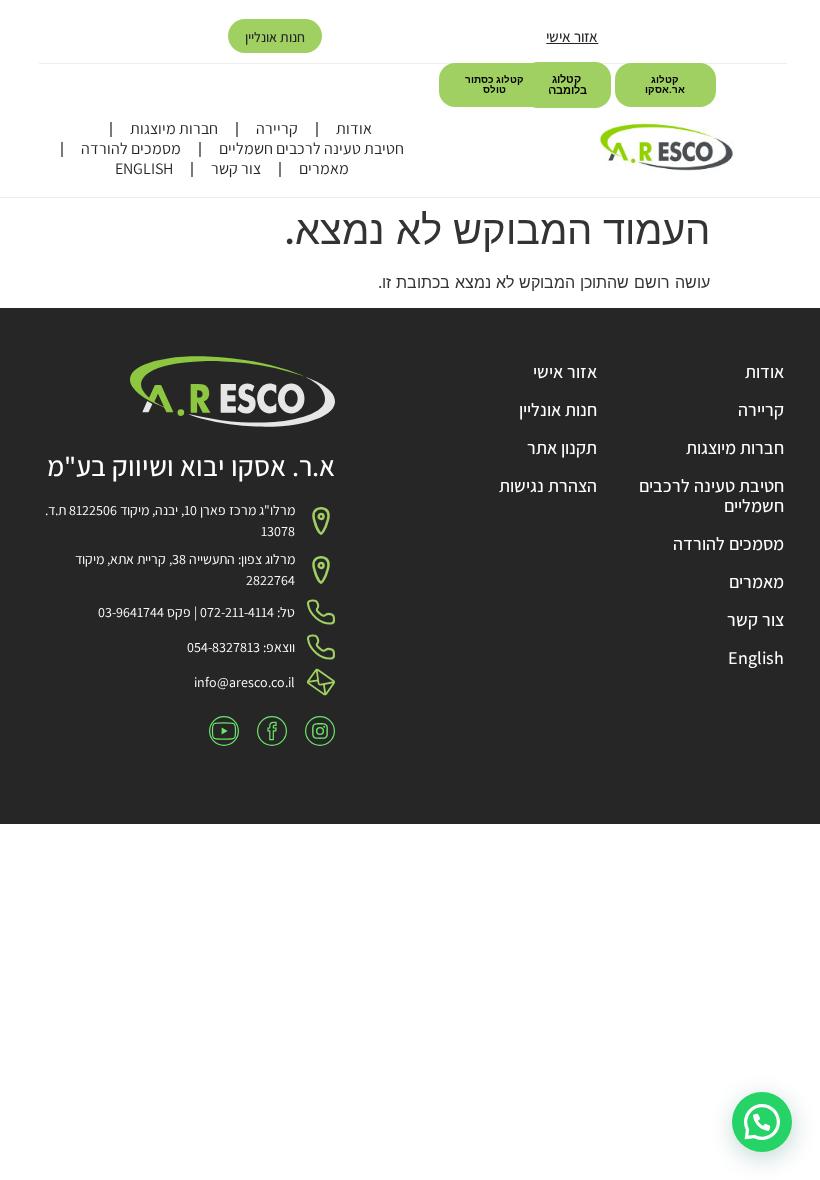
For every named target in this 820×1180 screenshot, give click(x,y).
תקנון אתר (562, 447)
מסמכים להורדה (131, 149)
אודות (354, 129)
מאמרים (324, 169)
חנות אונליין (275, 37)
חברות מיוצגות (174, 129)
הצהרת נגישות (548, 485)
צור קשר (236, 169)
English (144, 169)
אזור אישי (572, 36)
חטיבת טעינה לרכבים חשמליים (311, 149)
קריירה (277, 129)
